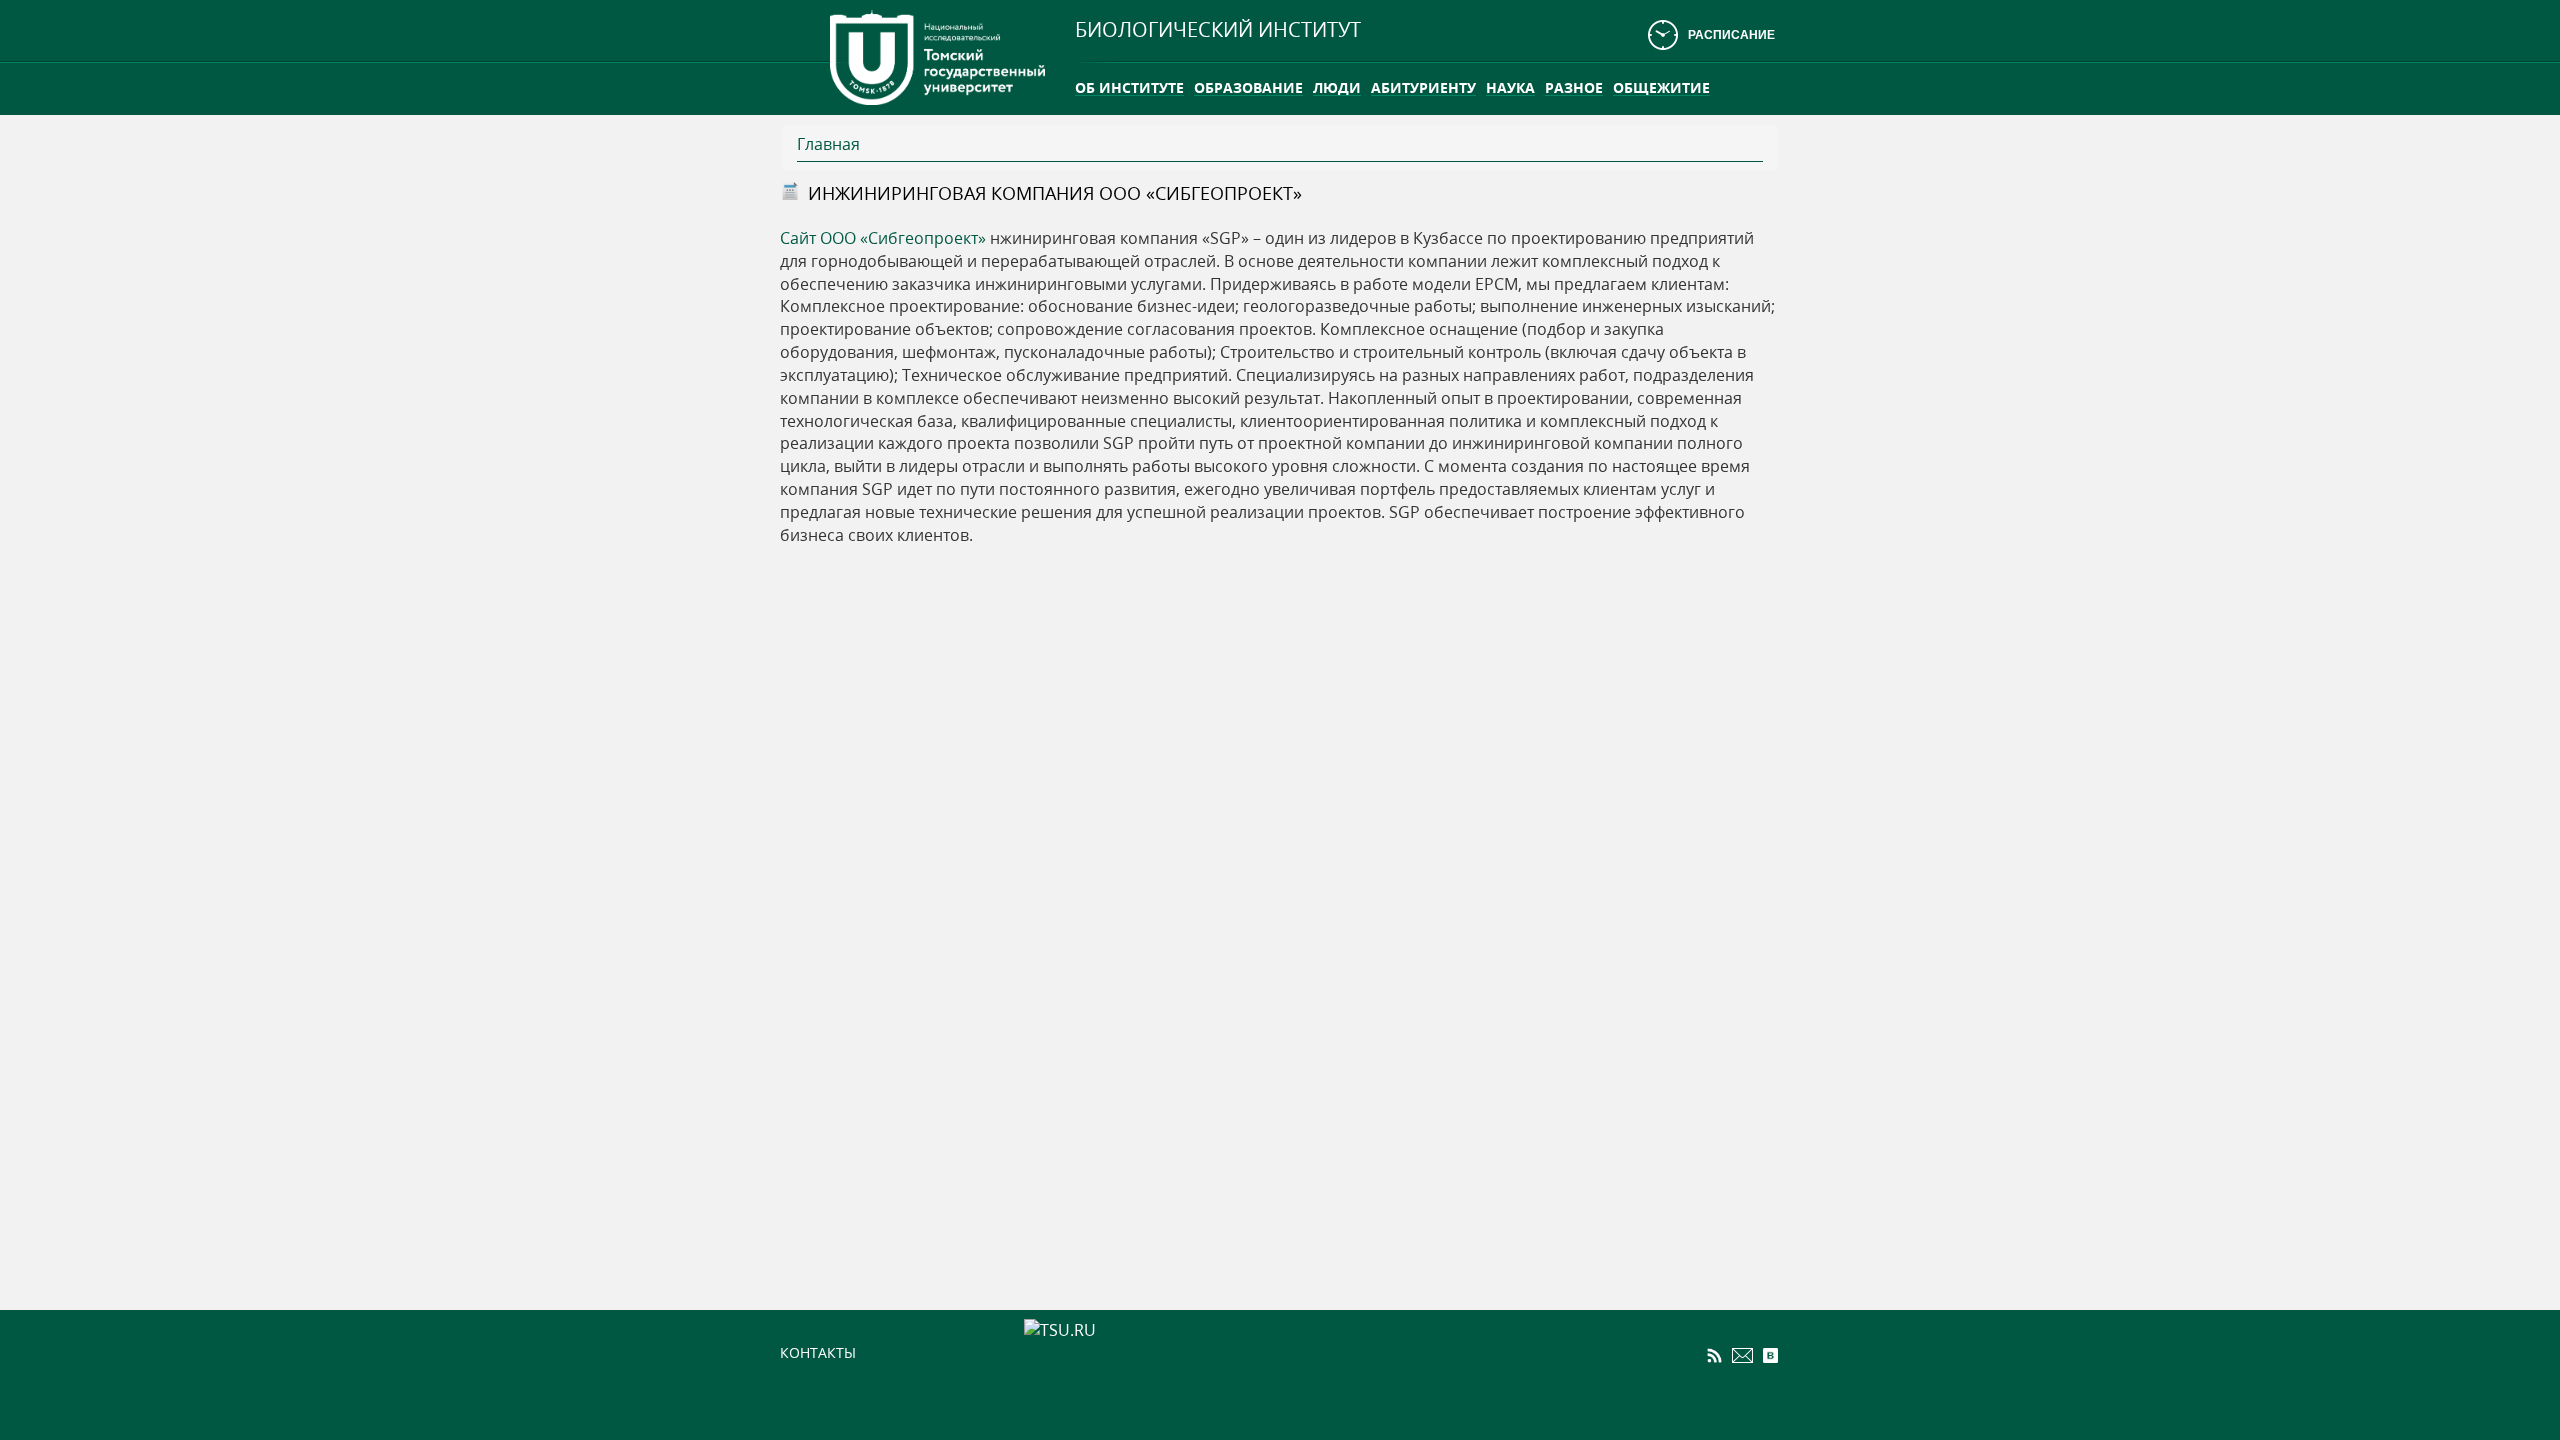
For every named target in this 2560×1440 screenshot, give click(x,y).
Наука (1510, 87)
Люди (1337, 87)
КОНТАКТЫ (818, 1352)
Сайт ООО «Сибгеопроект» (883, 238)
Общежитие (1661, 87)
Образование (1248, 87)
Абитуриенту (1423, 87)
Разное (1574, 87)
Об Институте (1129, 87)
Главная (828, 144)
